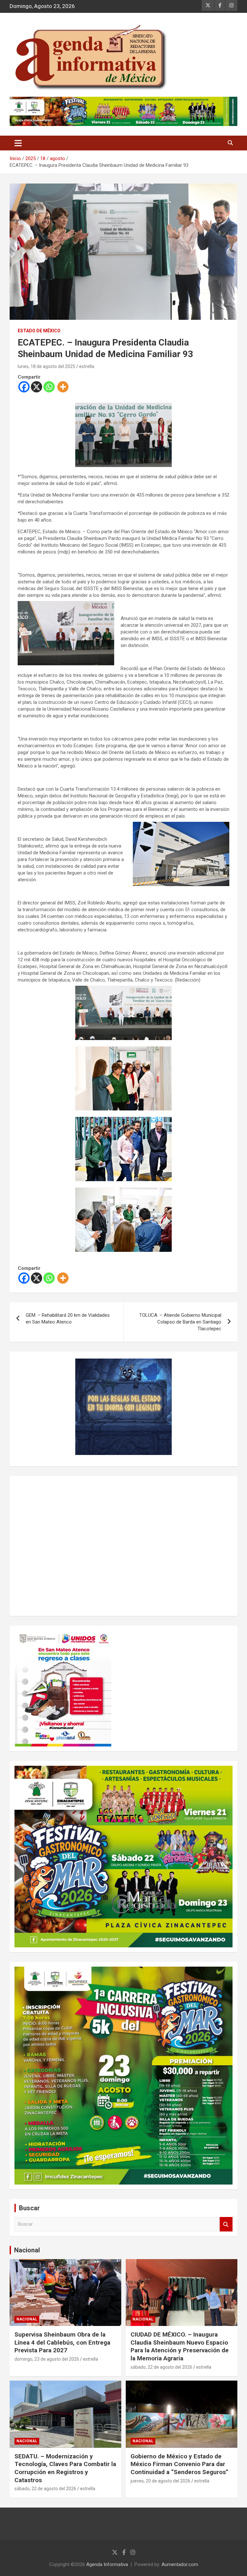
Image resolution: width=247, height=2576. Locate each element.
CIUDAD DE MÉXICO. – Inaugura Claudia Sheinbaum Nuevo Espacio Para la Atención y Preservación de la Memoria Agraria (180, 2346)
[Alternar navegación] (18, 143)
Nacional (27, 2250)
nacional (27, 2319)
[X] (37, 387)
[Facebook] (24, 387)
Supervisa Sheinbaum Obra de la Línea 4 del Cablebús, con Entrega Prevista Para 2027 (62, 2342)
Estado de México (39, 331)
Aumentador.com (180, 2564)
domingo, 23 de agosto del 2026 (47, 2359)
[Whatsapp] (49, 387)
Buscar (226, 2224)
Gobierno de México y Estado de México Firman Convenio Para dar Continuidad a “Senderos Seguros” (179, 2464)
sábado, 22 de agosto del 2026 (161, 2367)
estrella (87, 366)
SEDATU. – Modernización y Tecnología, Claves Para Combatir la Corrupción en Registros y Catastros (65, 2468)
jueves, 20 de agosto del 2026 (160, 2481)
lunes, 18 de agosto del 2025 (46, 366)
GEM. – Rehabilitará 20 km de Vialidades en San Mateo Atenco (68, 1319)
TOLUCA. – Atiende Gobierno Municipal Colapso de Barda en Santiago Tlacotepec (180, 1322)
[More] (63, 387)
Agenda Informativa (107, 2564)
